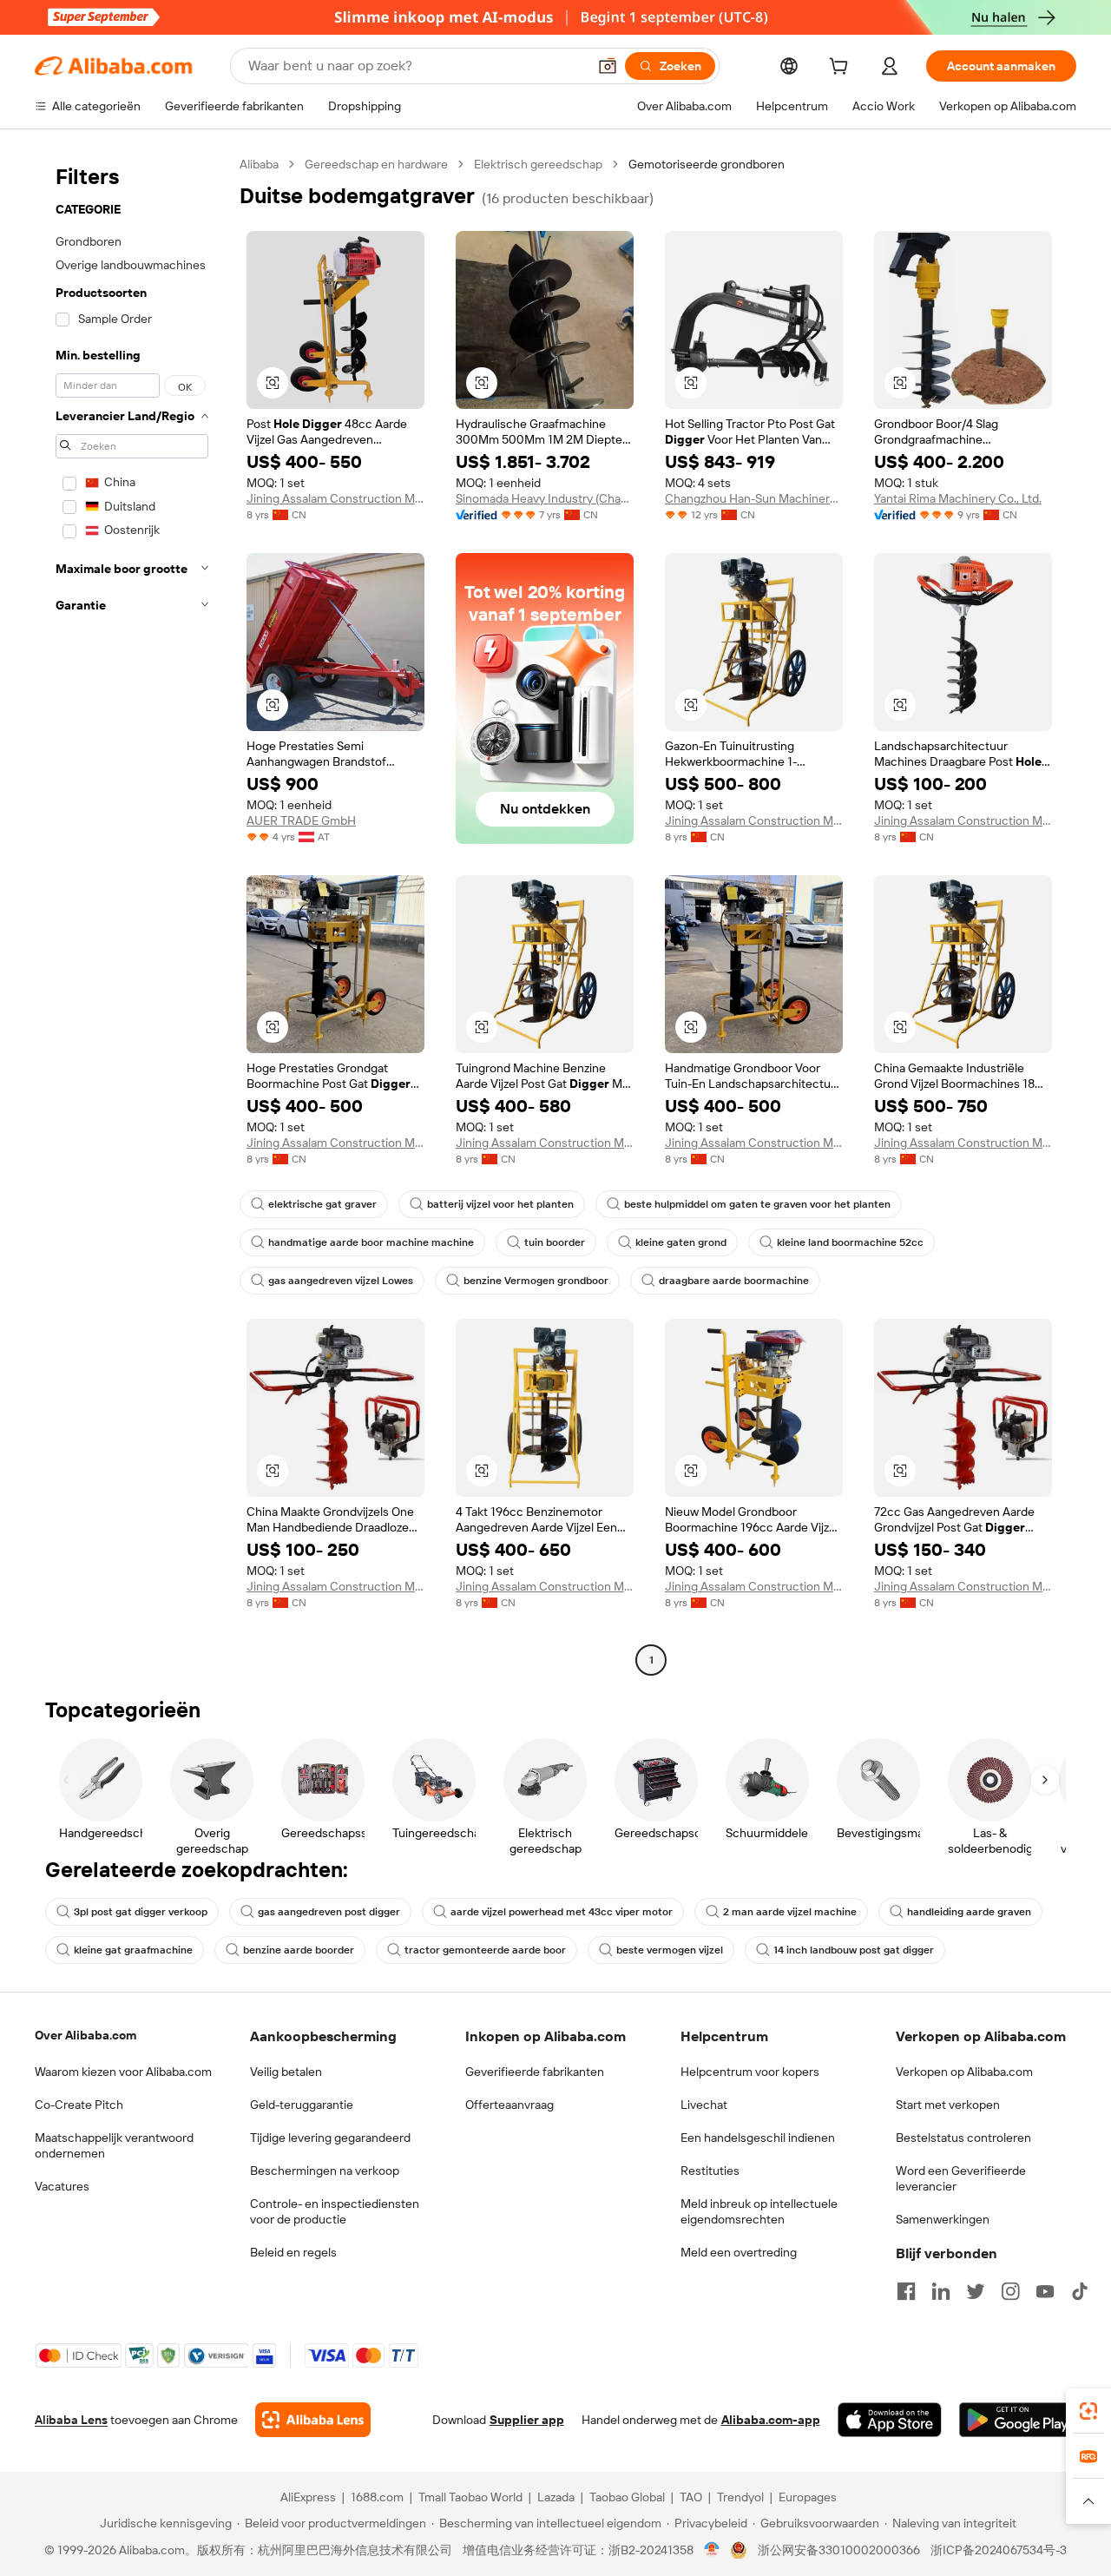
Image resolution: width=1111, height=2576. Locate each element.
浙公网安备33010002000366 (839, 2550)
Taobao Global (627, 2497)
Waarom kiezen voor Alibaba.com (123, 2072)
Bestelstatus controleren (963, 2138)
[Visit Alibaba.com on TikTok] (1080, 2291)
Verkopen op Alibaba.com (964, 2072)
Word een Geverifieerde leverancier (961, 2178)
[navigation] (132, 914)
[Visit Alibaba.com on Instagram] (1010, 2291)
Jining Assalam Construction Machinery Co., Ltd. (335, 498)
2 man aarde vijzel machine (790, 1912)
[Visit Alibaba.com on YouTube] (1045, 2291)
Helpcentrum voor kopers (750, 2072)
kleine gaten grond (681, 1242)
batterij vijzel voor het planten (500, 1204)
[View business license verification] (712, 2550)
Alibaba (259, 164)
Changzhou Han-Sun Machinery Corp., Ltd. (754, 498)
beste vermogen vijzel (670, 1950)
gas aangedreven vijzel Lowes (341, 1281)
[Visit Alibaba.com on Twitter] (976, 2291)
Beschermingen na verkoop (325, 2171)
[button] (608, 66)
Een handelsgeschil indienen (758, 2138)
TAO (691, 2497)
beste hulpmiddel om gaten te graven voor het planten (757, 1204)
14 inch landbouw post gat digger (854, 1950)
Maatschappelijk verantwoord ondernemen (114, 2145)
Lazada (556, 2497)
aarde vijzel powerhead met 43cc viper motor (562, 1912)
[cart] (842, 69)
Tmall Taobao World (470, 2497)
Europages (808, 2497)
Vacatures (62, 2186)
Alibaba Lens (71, 2420)
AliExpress (308, 2497)
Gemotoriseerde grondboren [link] (707, 164)
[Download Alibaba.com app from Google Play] (1018, 2420)
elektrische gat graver (322, 1204)
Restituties (710, 2171)
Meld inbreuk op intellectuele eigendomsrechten (759, 2211)
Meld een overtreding (739, 2252)
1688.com (377, 2497)
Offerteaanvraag (509, 2105)
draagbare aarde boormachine (734, 1281)
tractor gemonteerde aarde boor (485, 1950)
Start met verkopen (948, 2105)
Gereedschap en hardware (376, 164)
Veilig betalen (286, 2072)
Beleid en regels (293, 2252)
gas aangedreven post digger (329, 1912)
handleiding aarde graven (969, 1912)
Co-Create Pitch (79, 2105)
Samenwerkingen (943, 2219)
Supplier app (527, 2420)
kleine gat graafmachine (133, 1950)
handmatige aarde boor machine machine (371, 1242)
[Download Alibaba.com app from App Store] (890, 2420)
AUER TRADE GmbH (301, 820)
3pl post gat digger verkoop (141, 1912)
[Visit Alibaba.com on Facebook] (906, 2291)
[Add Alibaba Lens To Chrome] (313, 2420)
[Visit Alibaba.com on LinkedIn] (941, 2291)
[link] (1088, 2411)
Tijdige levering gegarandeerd (330, 2138)
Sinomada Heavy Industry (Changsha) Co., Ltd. (545, 498)
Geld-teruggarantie (302, 2105)
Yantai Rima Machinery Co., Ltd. (958, 498)
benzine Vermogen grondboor (536, 1281)
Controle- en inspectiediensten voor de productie (335, 2211)
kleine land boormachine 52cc (850, 1242)
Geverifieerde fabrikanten (535, 2072)
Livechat (704, 2105)
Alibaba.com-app (771, 2420)
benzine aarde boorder (299, 1950)
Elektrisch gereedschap (538, 164)
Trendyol (740, 2497)
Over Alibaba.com (85, 2035)
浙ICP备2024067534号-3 (999, 2550)
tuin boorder (555, 1242)
